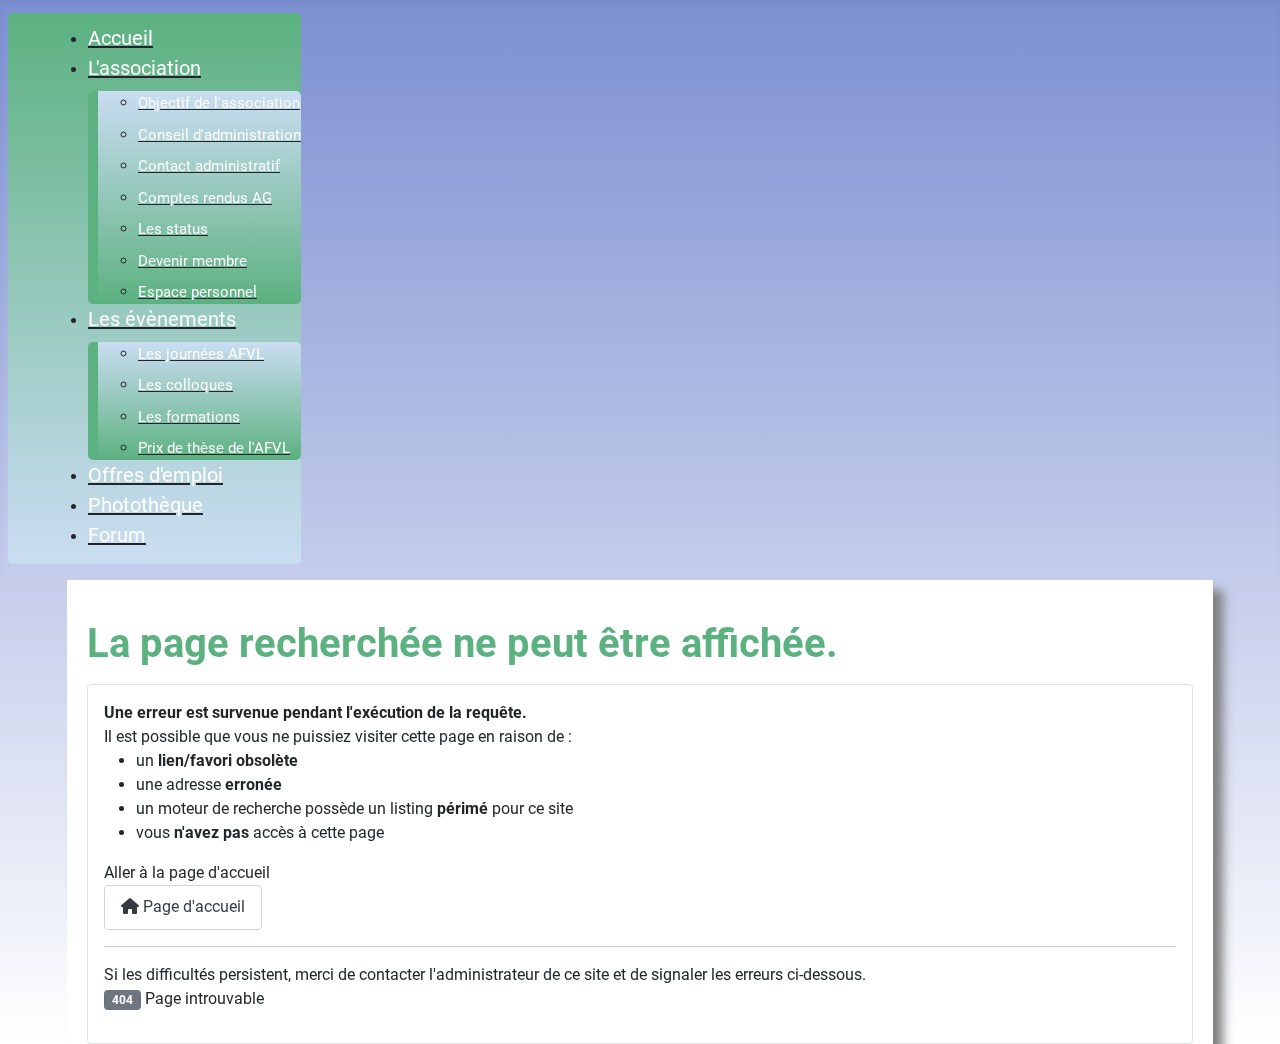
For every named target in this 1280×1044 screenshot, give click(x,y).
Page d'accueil (192, 906)
